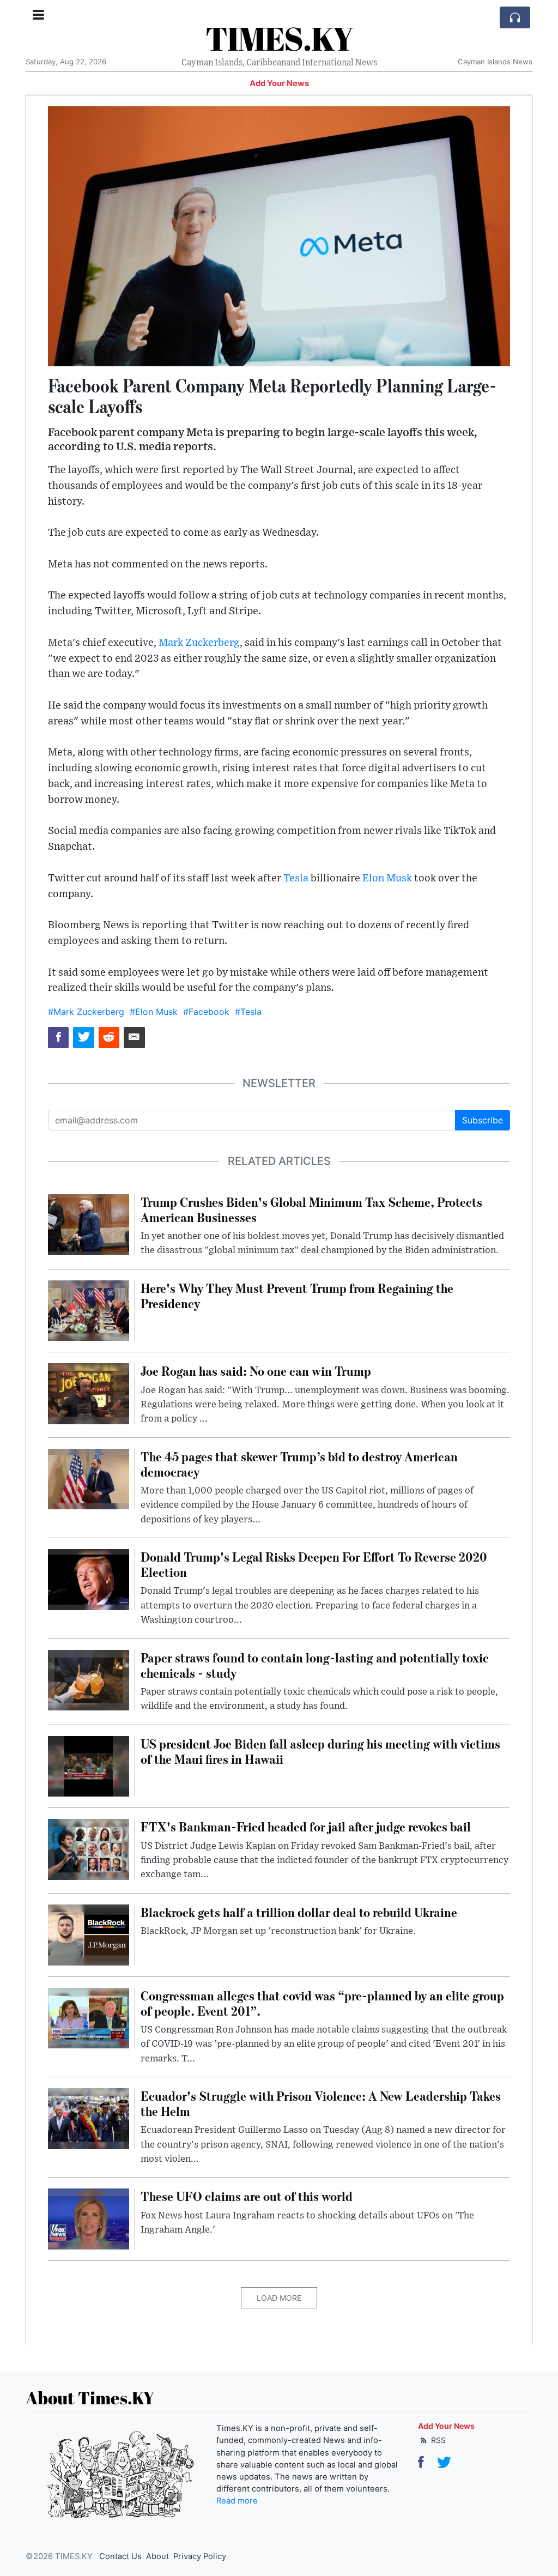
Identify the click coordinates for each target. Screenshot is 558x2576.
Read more (237, 2501)
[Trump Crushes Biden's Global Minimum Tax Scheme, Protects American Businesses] (89, 1224)
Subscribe (483, 1120)
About (157, 2556)
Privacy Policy (200, 2556)
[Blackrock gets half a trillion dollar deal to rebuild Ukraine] (89, 1934)
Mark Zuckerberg (199, 643)
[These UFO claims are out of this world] (89, 2218)
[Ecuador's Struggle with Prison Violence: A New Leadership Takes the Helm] (89, 2118)
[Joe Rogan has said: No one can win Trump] (89, 1393)
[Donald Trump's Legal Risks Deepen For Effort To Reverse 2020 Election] (89, 1579)
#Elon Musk (154, 1012)
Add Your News (279, 83)
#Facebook (206, 1012)
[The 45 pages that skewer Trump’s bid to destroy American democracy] (89, 1478)
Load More (279, 2298)
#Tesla (248, 1012)
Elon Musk (387, 878)
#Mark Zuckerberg (86, 1012)
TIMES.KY (279, 38)
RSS (437, 2440)
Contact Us (120, 2556)
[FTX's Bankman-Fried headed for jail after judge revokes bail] (89, 1849)
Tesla (296, 878)
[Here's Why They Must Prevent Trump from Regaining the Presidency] (89, 1310)
